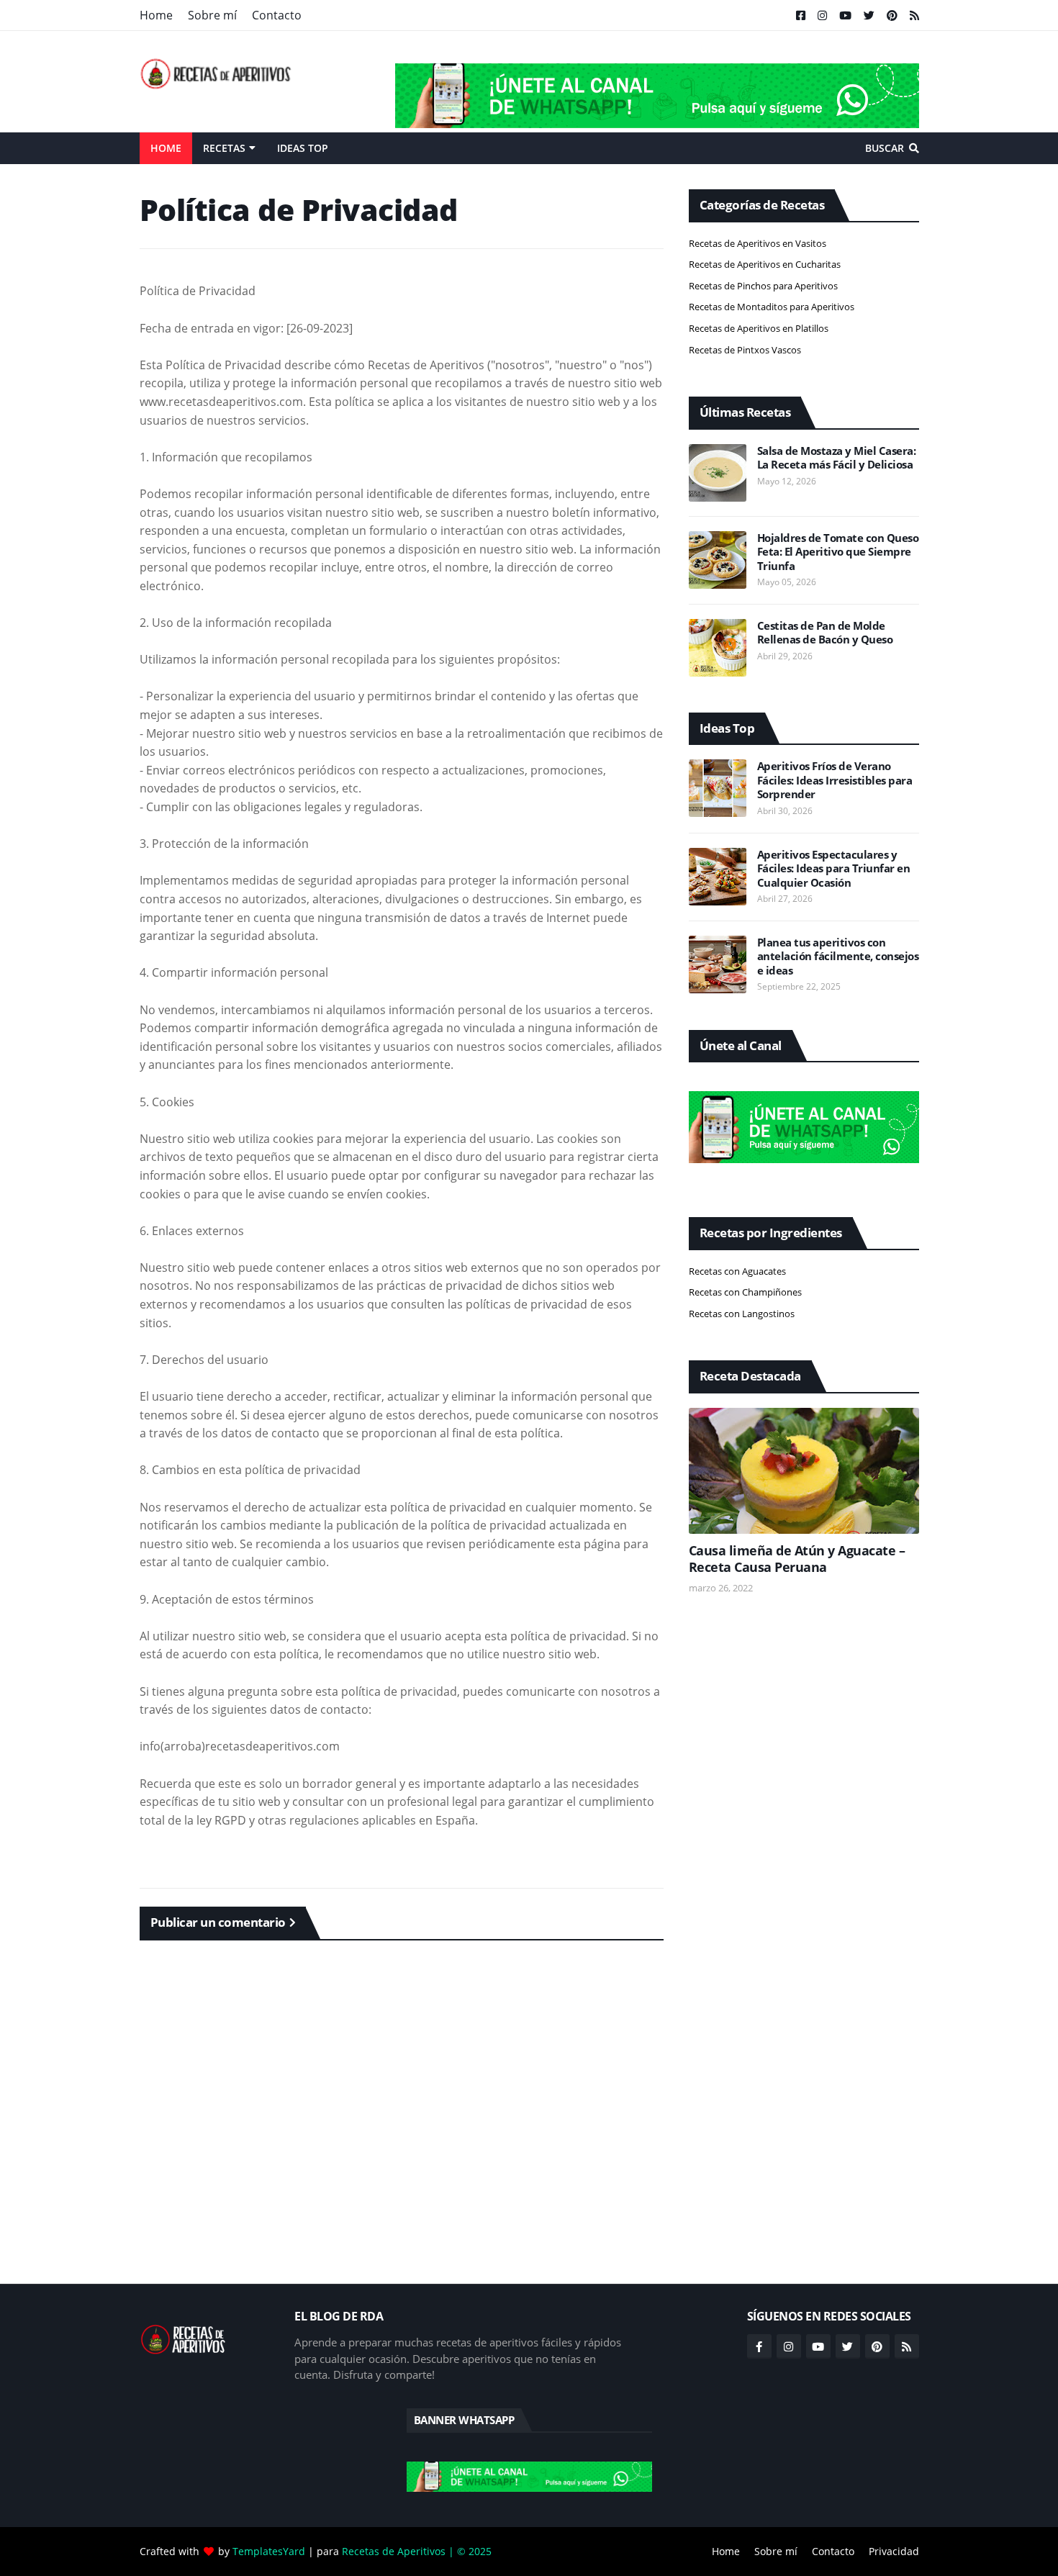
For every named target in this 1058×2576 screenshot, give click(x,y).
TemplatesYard (269, 2551)
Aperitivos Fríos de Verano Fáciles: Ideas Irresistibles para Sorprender (835, 780)
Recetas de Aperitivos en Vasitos (758, 243)
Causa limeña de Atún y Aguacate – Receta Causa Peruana (797, 1559)
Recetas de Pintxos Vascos (745, 350)
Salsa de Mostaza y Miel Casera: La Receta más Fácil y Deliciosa (837, 458)
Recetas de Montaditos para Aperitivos (772, 307)
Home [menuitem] (166, 148)
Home (156, 15)
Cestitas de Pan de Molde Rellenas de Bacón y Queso (825, 633)
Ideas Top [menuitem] (303, 148)
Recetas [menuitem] (224, 148)
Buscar (885, 148)
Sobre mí (212, 15)
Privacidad (894, 2551)
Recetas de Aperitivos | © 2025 (417, 2551)
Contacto (277, 15)
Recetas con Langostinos (742, 1314)
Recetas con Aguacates (737, 1271)
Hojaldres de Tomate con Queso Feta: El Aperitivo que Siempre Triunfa (838, 552)
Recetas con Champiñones (745, 1292)
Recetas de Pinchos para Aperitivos (763, 286)
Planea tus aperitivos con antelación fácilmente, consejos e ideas (838, 957)
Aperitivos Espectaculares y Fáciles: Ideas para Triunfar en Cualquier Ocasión (834, 869)
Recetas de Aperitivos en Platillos (759, 328)
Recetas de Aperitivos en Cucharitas (765, 264)
